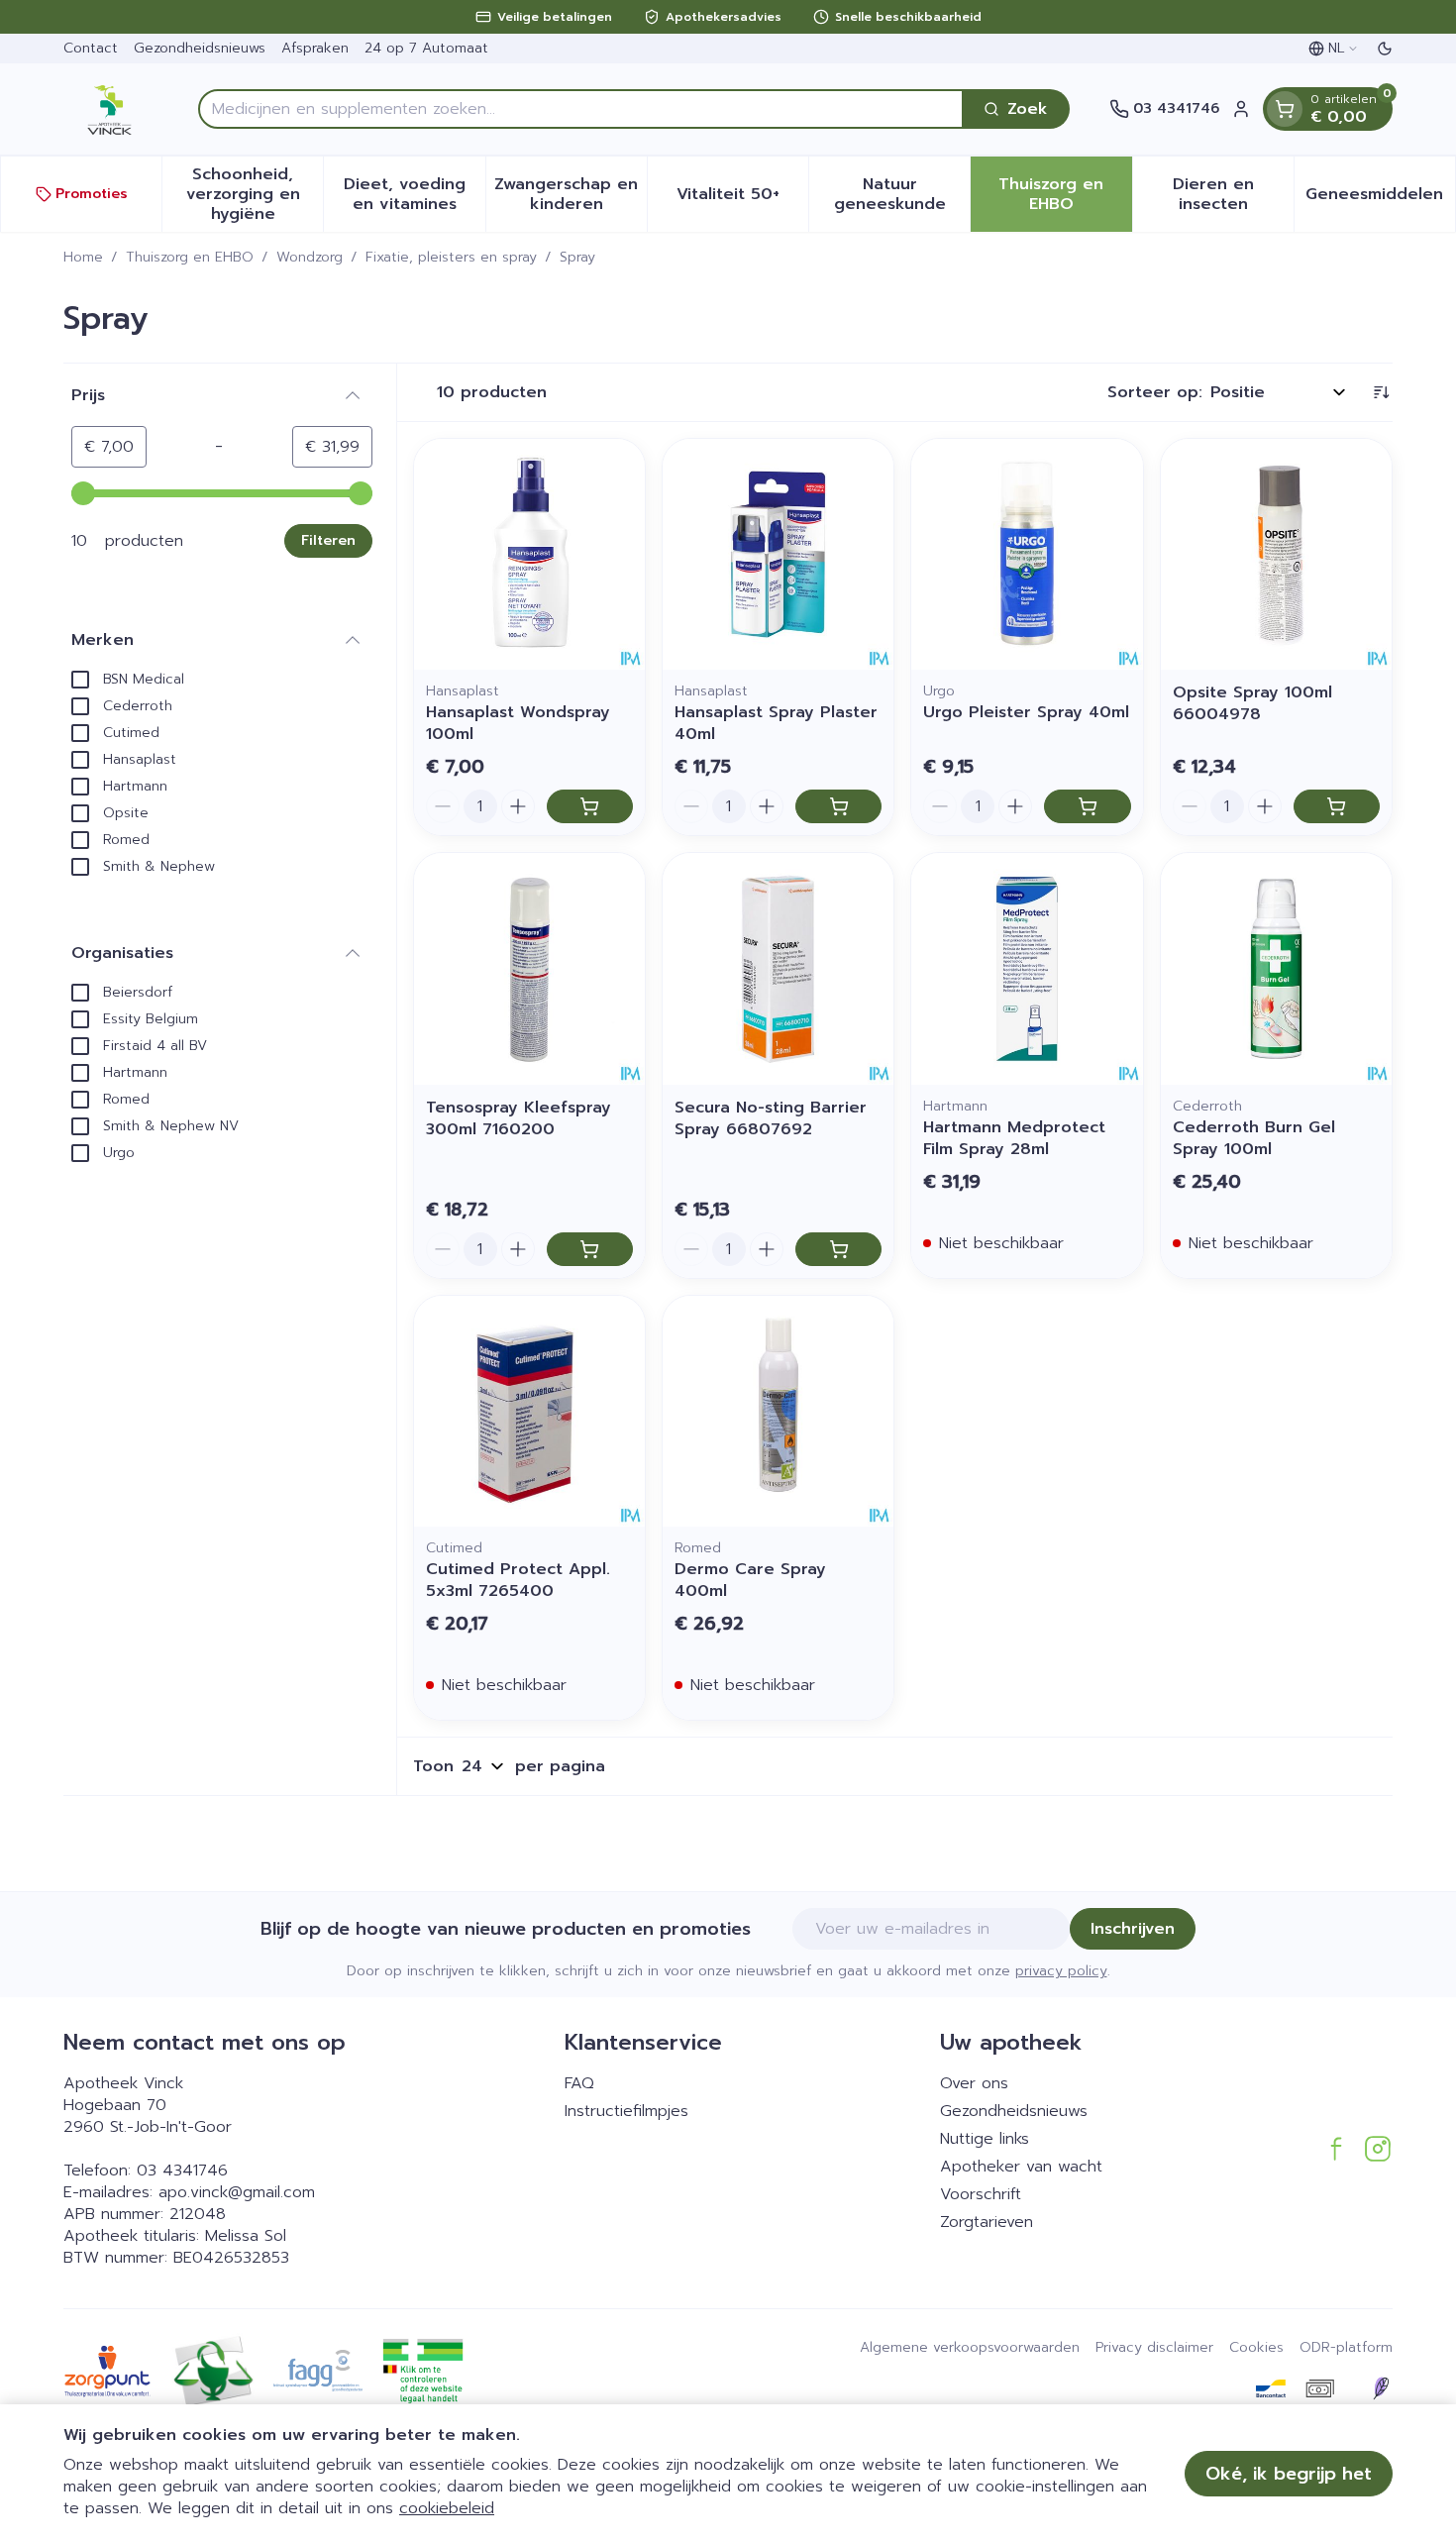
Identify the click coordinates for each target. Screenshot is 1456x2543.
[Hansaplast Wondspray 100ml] (529, 554)
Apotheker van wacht (1021, 2167)
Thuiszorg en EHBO (190, 258)
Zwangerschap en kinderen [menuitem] (571, 194)
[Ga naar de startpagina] (111, 109)
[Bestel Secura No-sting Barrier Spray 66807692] (838, 1249)
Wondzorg (310, 258)
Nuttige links (985, 2139)
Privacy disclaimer (1154, 2348)
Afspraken (315, 48)
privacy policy (1061, 1971)
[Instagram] (1378, 2149)
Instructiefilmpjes (626, 2111)
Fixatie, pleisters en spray (451, 258)
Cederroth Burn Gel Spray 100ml (1254, 1138)
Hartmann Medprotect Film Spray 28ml (1014, 1138)
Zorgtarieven (987, 2222)
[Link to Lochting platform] (1381, 2388)
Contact (91, 48)
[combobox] (581, 109)
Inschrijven (1133, 1929)
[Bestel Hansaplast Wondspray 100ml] (590, 806)
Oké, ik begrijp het (1289, 2474)
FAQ (579, 2083)
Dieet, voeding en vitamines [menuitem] (414, 194)
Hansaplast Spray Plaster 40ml (776, 723)
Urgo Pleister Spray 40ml (1026, 712)
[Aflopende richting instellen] (1381, 392)
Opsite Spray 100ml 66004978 (1252, 703)
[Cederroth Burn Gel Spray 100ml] (1276, 968)
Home (83, 258)
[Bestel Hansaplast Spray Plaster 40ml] (838, 806)
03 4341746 (182, 2171)
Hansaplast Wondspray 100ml (518, 723)
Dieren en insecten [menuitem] (1233, 194)
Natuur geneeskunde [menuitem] (902, 194)
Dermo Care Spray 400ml (750, 1580)
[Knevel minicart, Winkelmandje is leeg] (1285, 109)
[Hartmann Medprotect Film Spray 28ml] (1027, 968)
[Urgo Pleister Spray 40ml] (1027, 554)
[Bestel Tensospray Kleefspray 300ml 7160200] (590, 1249)
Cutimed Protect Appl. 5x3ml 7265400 (518, 1580)
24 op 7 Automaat (426, 48)
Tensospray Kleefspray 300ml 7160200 (519, 1118)
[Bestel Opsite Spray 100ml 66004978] (1337, 806)
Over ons (974, 2083)
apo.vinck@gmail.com (237, 2192)
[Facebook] (1336, 2149)
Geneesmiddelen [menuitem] (1380, 199)
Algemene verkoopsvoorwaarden (970, 2348)
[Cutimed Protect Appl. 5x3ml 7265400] (529, 1411)
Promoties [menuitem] (92, 194)
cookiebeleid (447, 2508)
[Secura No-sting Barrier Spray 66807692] (778, 968)
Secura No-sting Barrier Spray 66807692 (771, 1118)
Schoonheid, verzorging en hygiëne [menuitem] (255, 194)
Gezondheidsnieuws (200, 48)
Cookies (1256, 2348)
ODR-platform (1346, 2348)
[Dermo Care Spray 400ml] (778, 1411)
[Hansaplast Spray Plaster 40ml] (778, 554)
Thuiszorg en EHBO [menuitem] (1065, 194)
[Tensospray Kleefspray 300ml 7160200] (529, 968)
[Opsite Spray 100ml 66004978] (1276, 554)
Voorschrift (981, 2194)
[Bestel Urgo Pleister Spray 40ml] (1087, 806)
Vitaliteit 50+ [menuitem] (742, 199)
